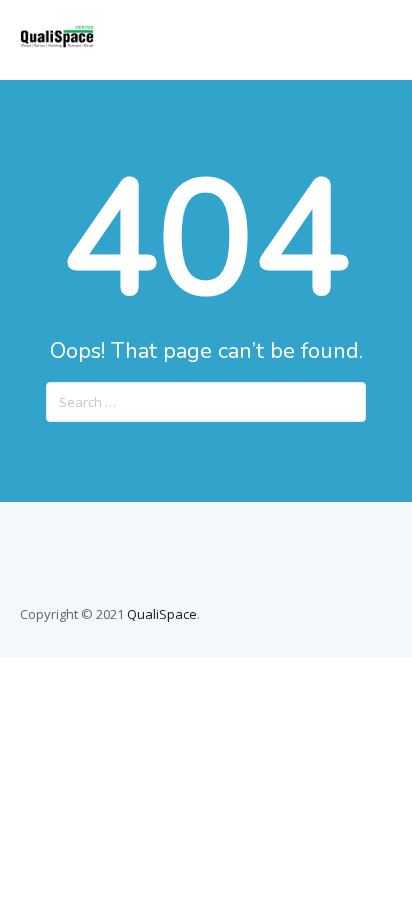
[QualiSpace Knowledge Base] (57, 42)
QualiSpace (162, 614)
